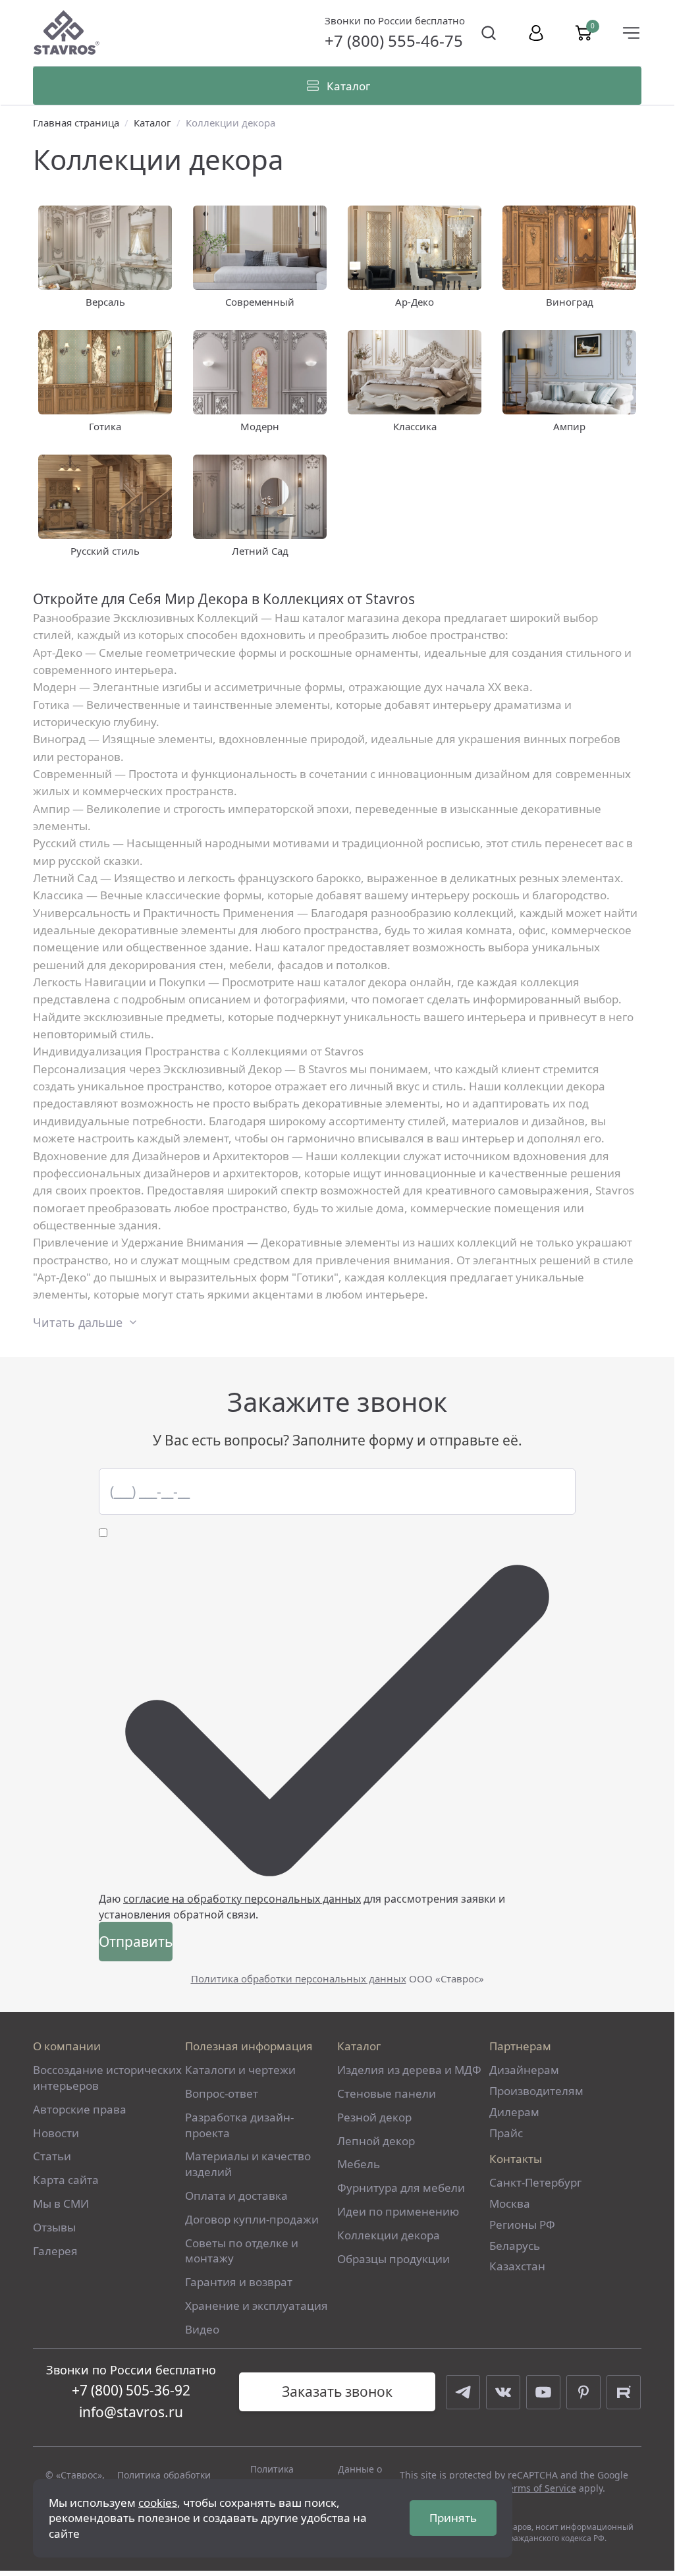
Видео (202, 2329)
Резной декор (374, 2117)
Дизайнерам (524, 2070)
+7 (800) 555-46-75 (394, 41)
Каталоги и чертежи (240, 2070)
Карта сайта (66, 2180)
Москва (510, 2203)
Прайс (506, 2133)
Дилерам (514, 2112)
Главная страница (76, 123)
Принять (453, 2518)
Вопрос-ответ (222, 2093)
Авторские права (80, 2109)
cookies (158, 2503)
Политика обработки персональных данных (299, 1978)
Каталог (152, 123)
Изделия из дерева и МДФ (409, 2070)
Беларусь (515, 2246)
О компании (67, 2046)
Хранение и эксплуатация (256, 2306)
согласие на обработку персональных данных (242, 1899)
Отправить (136, 1942)
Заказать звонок (337, 2392)
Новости (56, 2133)
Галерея (55, 2251)
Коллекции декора (389, 2235)
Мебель (359, 2164)
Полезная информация (249, 2046)
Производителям (536, 2091)
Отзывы (54, 2227)
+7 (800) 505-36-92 (131, 2390)
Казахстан (517, 2266)
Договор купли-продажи (252, 2219)
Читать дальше (78, 1322)
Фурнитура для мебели (401, 2188)
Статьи (52, 2156)
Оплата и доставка (236, 2196)
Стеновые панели (387, 2093)
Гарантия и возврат (239, 2282)
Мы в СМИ (61, 2203)
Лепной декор (376, 2141)
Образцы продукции (393, 2259)
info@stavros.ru (131, 2412)
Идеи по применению (398, 2211)
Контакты (516, 2159)
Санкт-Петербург (535, 2182)
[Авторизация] (536, 33)
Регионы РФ (522, 2225)
